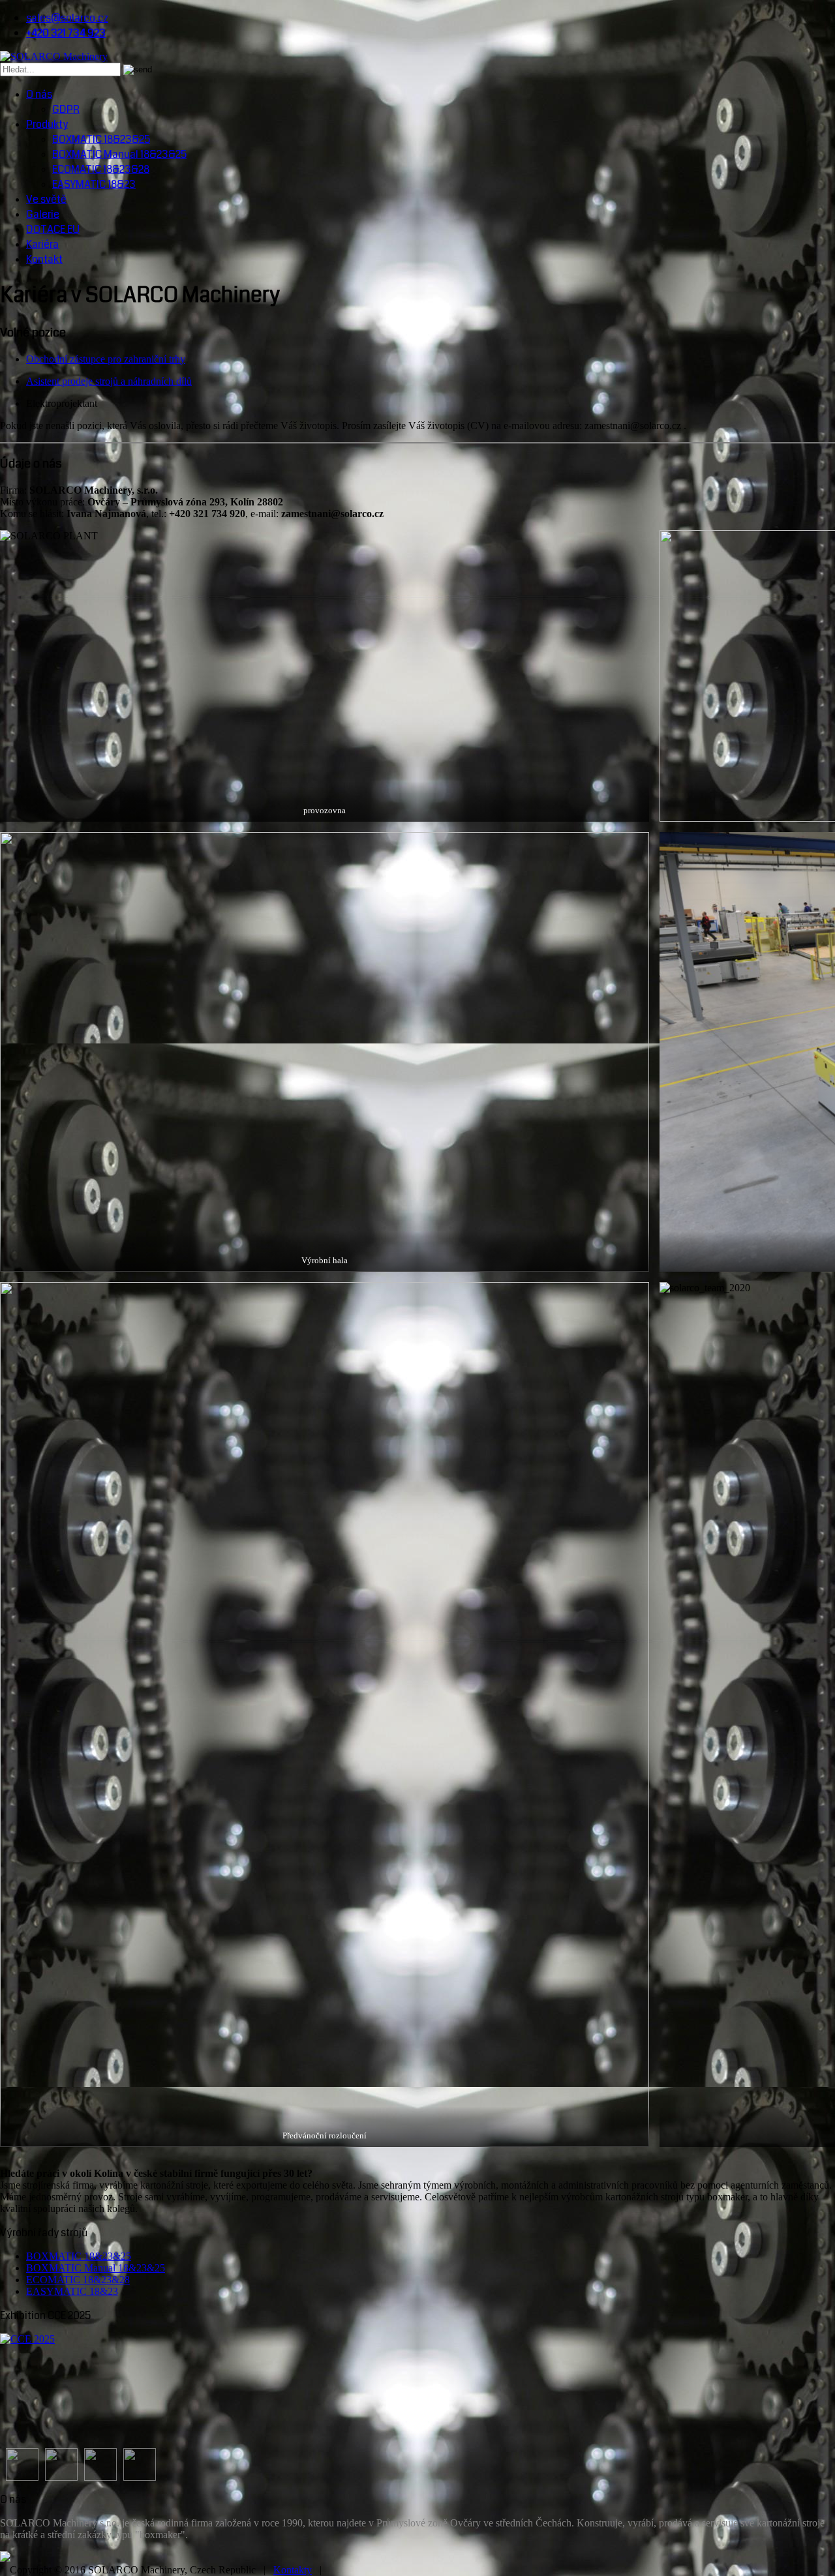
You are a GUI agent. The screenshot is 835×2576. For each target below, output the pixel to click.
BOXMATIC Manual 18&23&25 (119, 154)
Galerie (43, 214)
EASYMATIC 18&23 (94, 184)
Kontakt (44, 259)
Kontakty (293, 2570)
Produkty (47, 124)
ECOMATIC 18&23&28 (101, 169)
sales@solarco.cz (67, 18)
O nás (39, 94)
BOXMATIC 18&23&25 (101, 139)
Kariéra (42, 244)
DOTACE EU (53, 229)
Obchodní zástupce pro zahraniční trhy (106, 359)
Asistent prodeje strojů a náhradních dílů (109, 381)
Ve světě (46, 199)
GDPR (66, 109)
